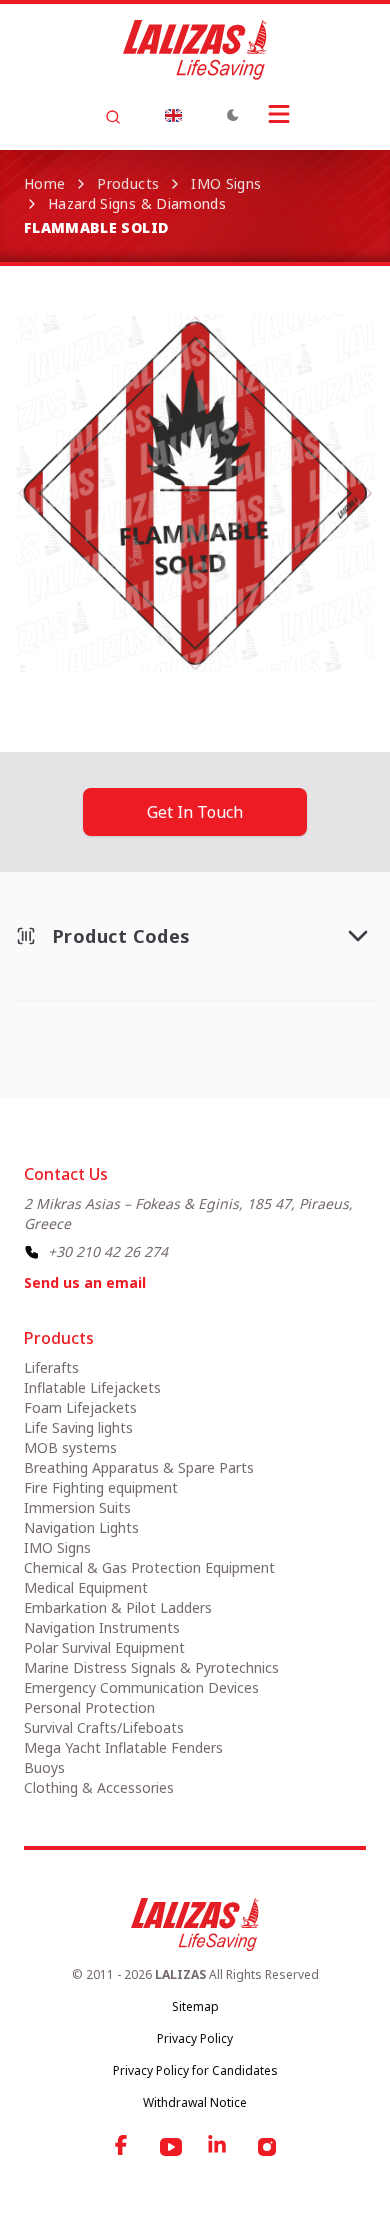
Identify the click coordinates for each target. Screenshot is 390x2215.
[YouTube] (171, 2147)
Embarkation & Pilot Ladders (118, 1607)
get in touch (195, 812)
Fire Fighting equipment (101, 1487)
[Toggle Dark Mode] (233, 115)
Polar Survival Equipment (104, 1647)
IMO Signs (226, 183)
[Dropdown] (173, 115)
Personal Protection (89, 1707)
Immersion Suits (77, 1507)
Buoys (44, 1767)
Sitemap (195, 2006)
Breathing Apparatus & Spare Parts (139, 1467)
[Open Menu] (279, 114)
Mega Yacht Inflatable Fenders (123, 1747)
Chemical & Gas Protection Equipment (149, 1567)
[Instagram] (267, 2147)
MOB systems (70, 1447)
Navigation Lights (81, 1527)
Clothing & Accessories (99, 1787)
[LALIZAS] (195, 50)
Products (128, 183)
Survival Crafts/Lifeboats (104, 1727)
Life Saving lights (78, 1427)
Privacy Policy (195, 2038)
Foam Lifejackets (80, 1407)
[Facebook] (123, 2147)
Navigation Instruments (102, 1627)
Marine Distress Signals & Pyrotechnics (151, 1667)
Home (44, 183)
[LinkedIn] (219, 2147)
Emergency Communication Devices (141, 1687)
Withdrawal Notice (195, 2102)
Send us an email (85, 1282)
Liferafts (51, 1367)
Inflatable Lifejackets (92, 1387)
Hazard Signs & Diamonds (137, 203)
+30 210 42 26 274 (108, 1251)
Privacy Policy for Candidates (195, 2070)
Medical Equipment (86, 1587)
